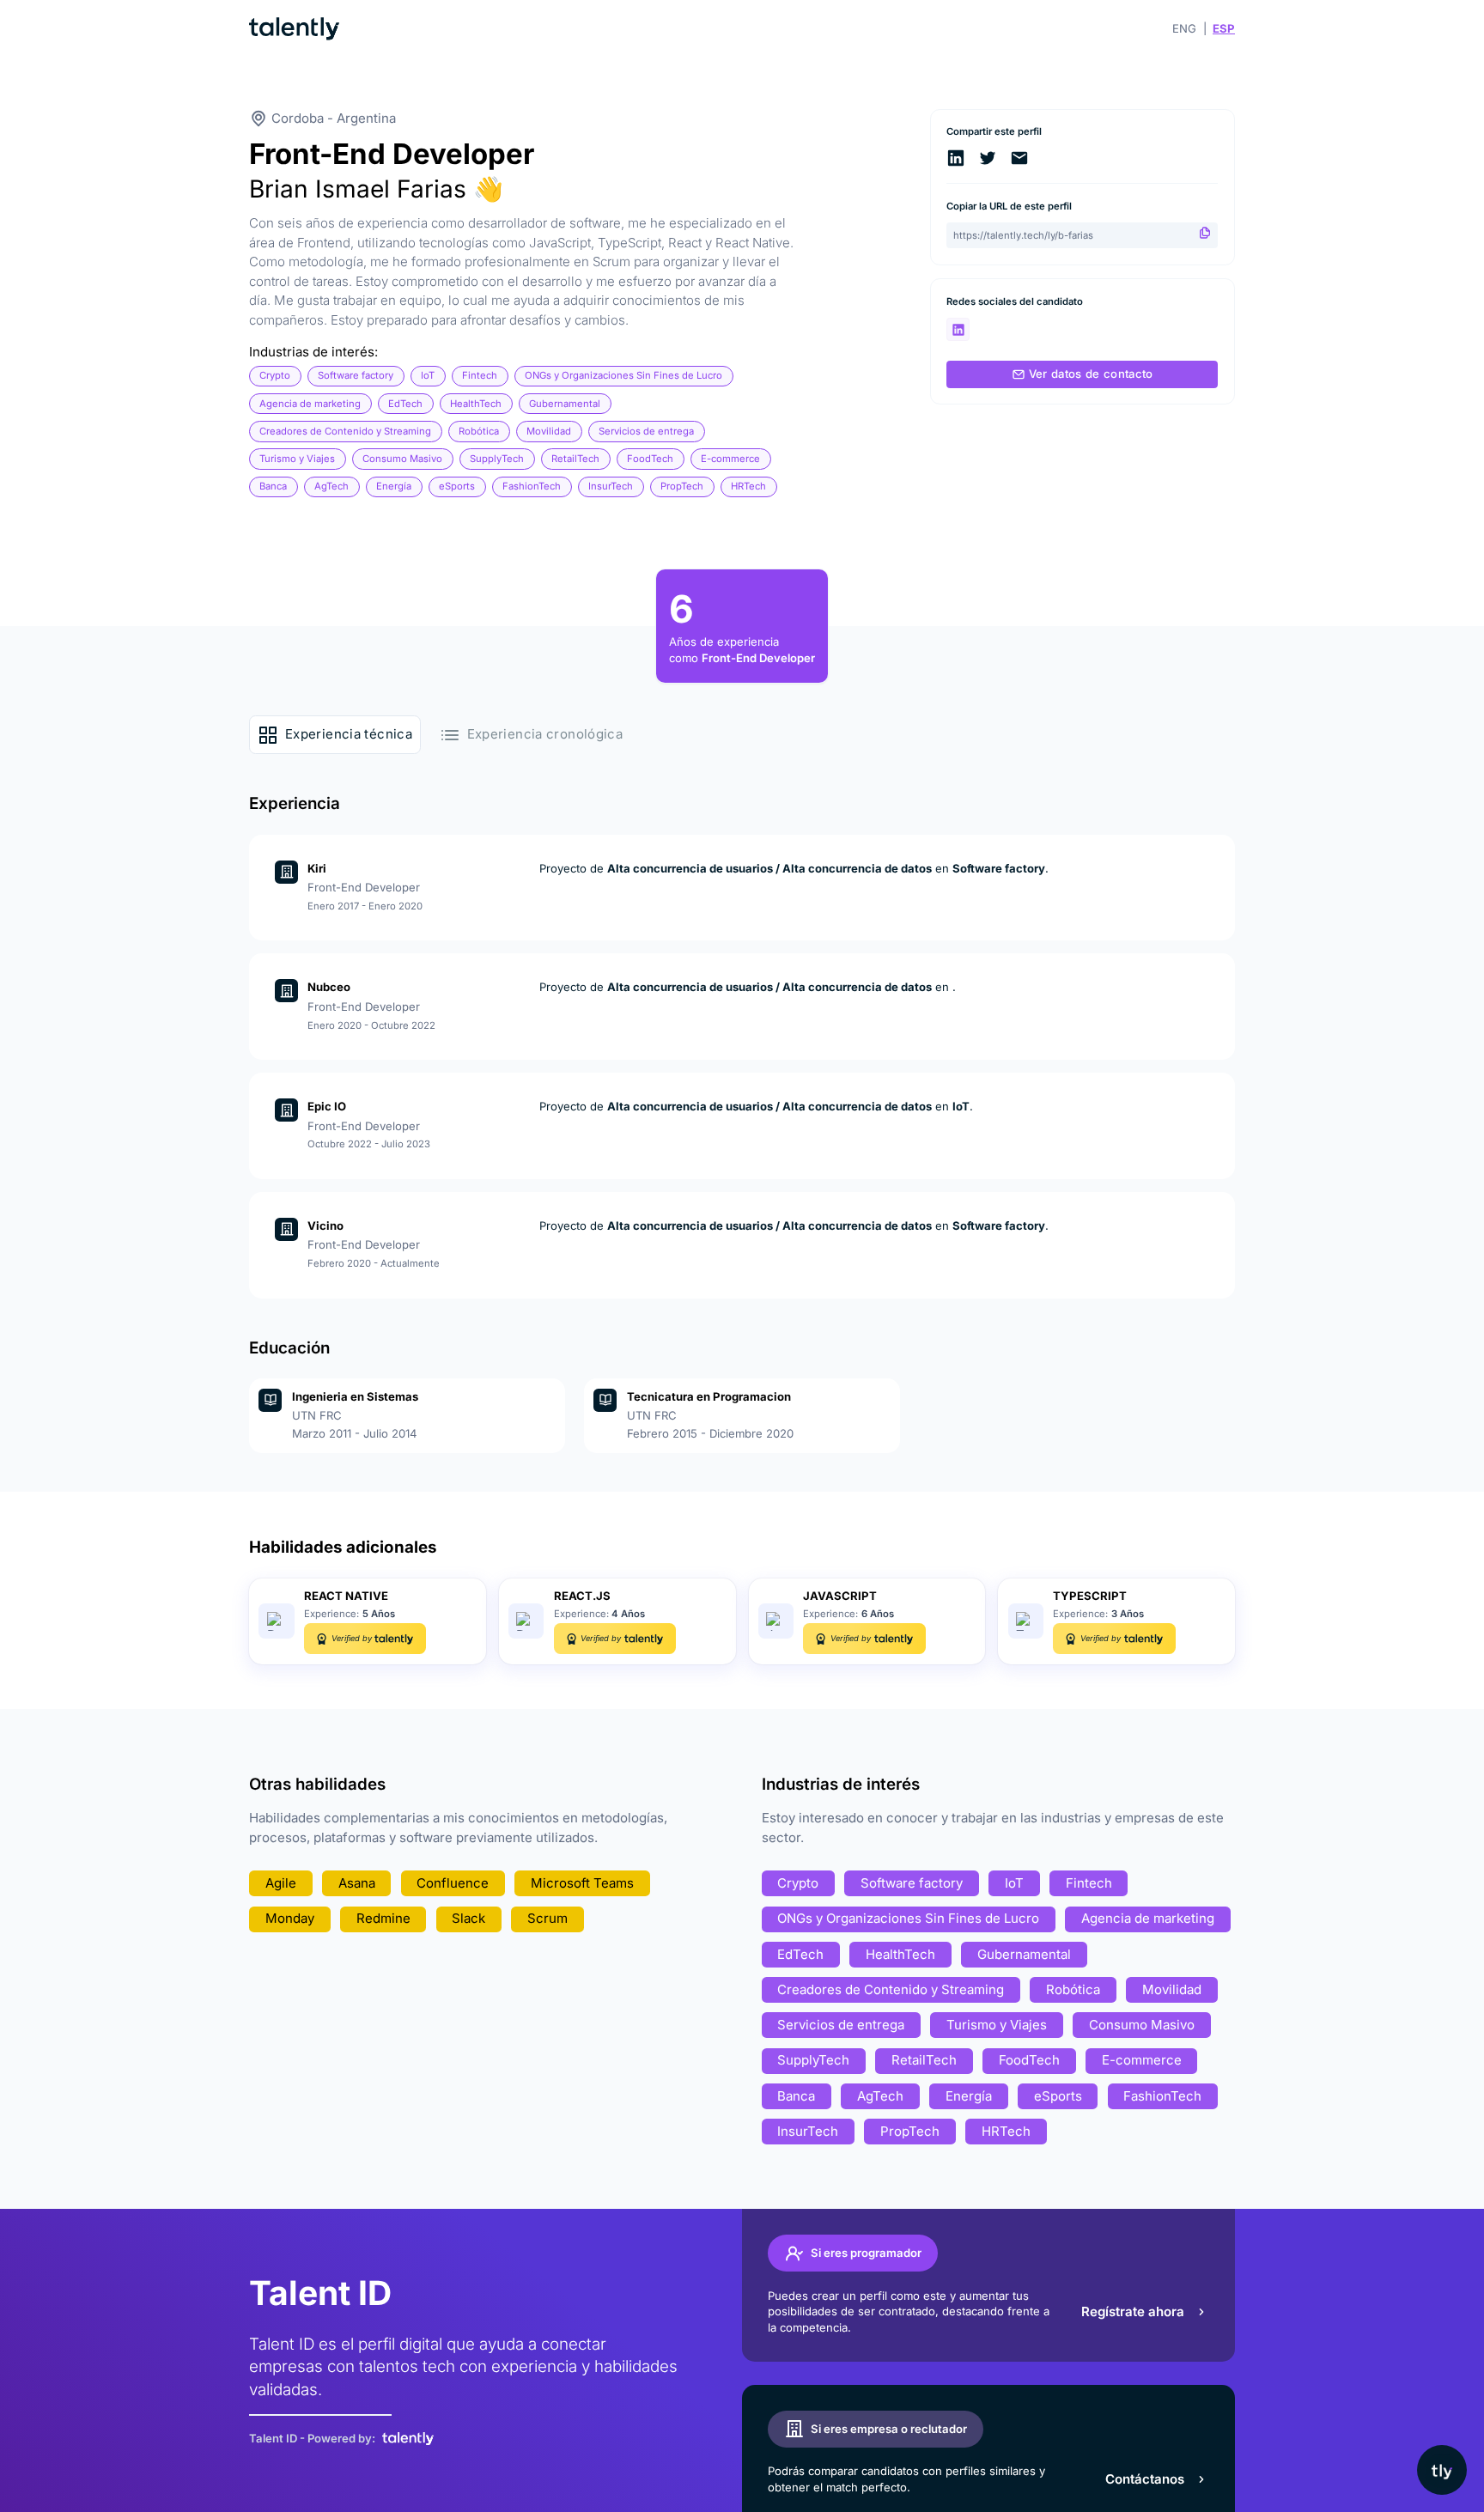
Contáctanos (1145, 2479)
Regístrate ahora (1133, 2311)
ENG (1184, 28)
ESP (1224, 28)
